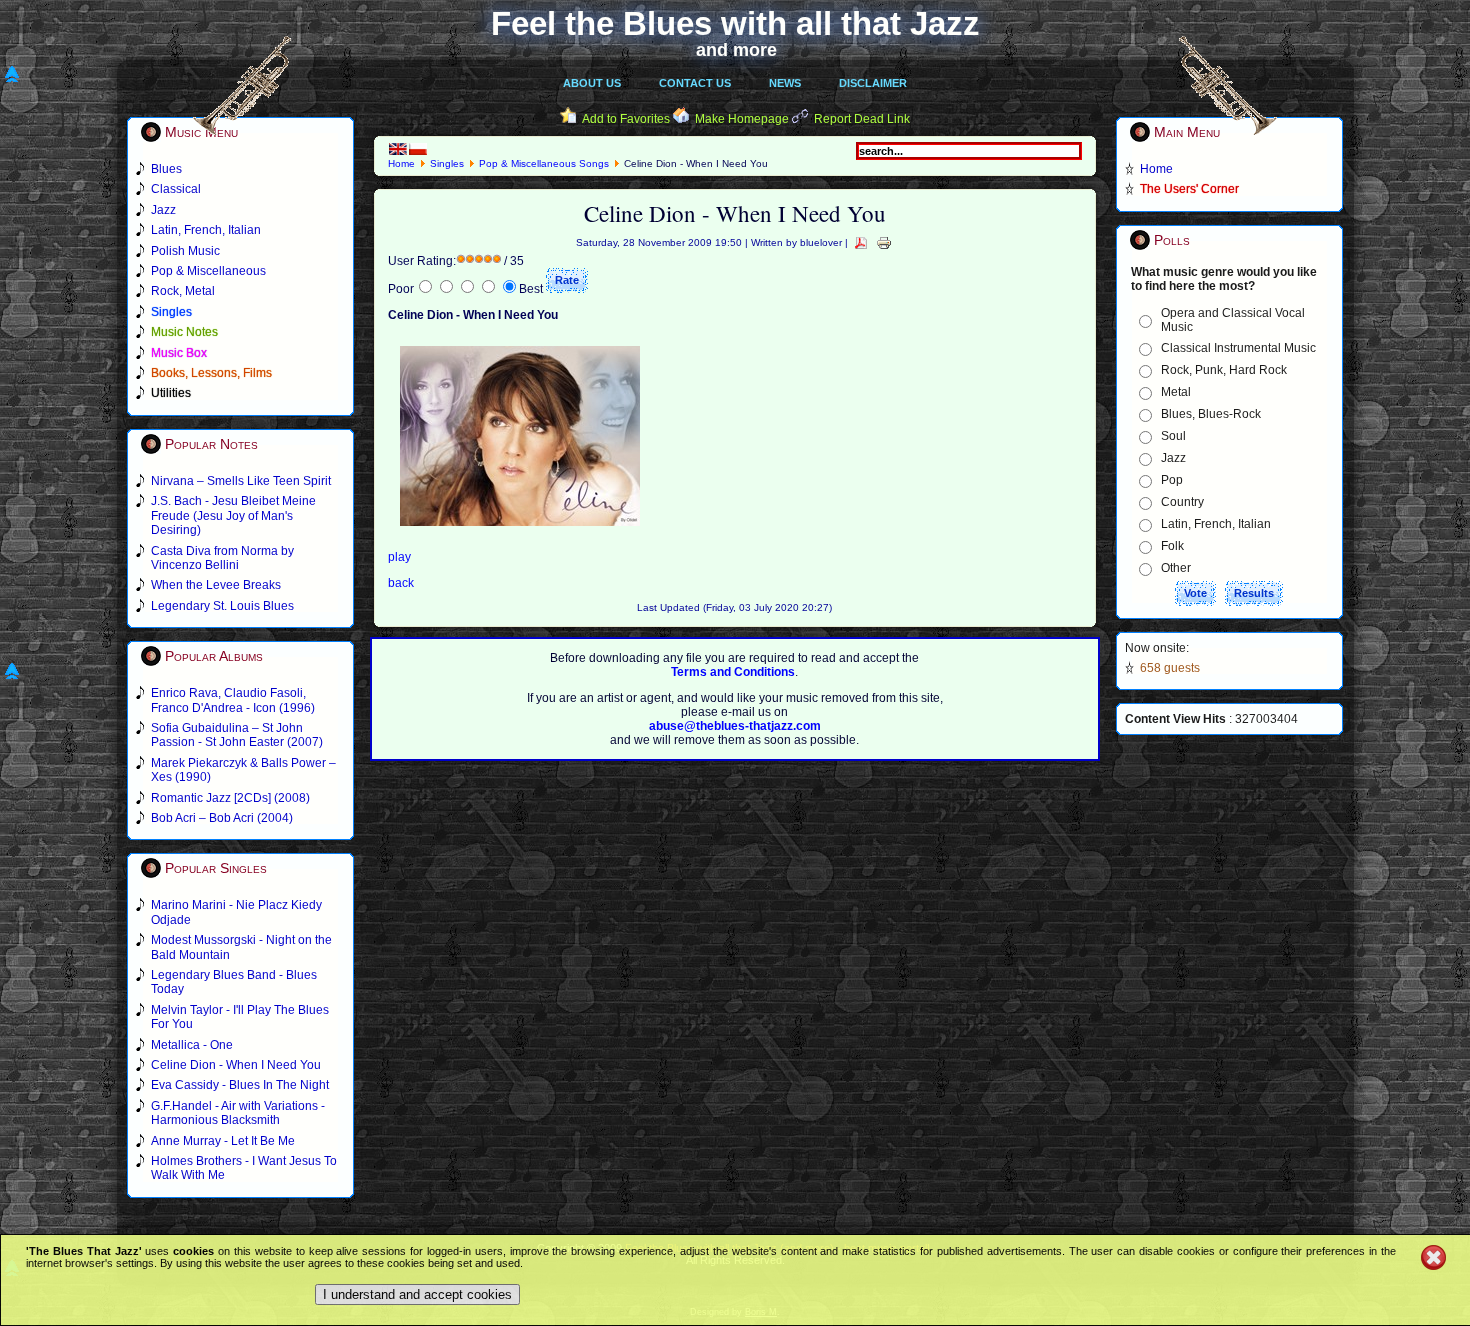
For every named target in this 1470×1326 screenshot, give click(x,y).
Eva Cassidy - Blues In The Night (240, 1085)
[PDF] (861, 242)
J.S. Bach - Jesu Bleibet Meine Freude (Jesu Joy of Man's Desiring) (233, 515)
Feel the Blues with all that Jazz (735, 23)
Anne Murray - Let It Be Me (223, 1141)
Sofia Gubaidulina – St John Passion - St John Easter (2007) (237, 735)
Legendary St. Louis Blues (222, 606)
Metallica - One (192, 1045)
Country (1182, 502)
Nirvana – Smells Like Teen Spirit (241, 481)
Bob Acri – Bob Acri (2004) (222, 818)
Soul (1173, 436)
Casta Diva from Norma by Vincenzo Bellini (222, 558)
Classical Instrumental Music (1238, 348)
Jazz (1173, 458)
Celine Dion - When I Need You (236, 1065)
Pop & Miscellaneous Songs (544, 163)
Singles (447, 163)
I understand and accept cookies (417, 1294)
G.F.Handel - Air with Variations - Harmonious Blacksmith (238, 1113)
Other (1176, 568)
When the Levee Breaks (216, 585)
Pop (1172, 480)
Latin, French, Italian (1216, 524)
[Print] (884, 242)
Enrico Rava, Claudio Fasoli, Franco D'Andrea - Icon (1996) (233, 700)
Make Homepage (742, 119)
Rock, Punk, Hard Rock (1224, 370)
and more (736, 50)
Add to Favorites (626, 119)
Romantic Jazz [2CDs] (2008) (230, 798)
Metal (1176, 392)
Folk (1172, 546)
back (401, 583)
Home (401, 163)
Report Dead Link (862, 119)
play (399, 557)
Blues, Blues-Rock (1211, 414)
